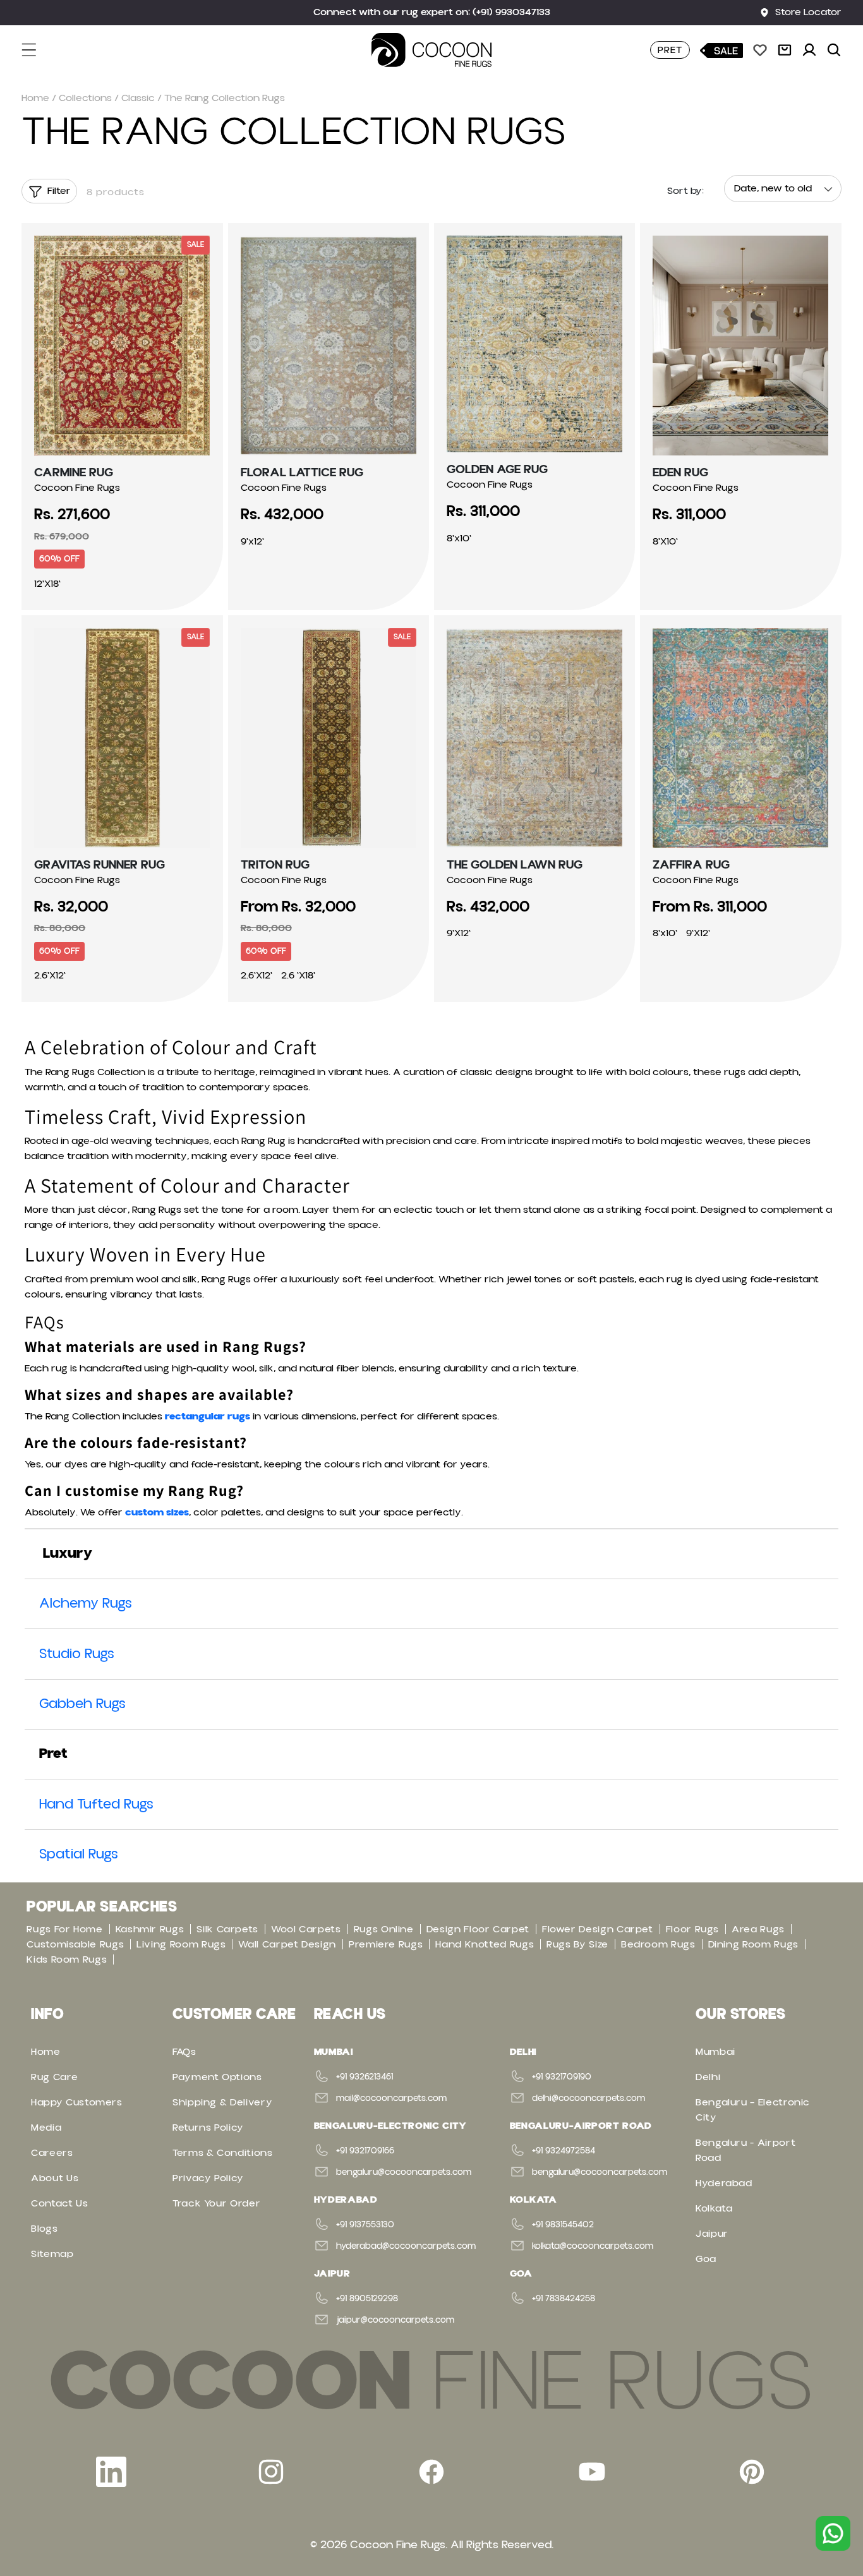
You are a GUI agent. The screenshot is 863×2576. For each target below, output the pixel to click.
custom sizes (157, 1512)
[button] (37, 50)
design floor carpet (478, 1929)
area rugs (758, 1929)
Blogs (44, 2229)
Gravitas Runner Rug (100, 865)
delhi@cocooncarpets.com (588, 2098)
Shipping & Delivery (222, 2102)
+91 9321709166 (365, 2151)
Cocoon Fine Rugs (398, 2545)
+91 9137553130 (365, 2225)
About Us (55, 2178)
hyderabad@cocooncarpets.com (406, 2246)
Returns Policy (208, 2128)
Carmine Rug (74, 472)
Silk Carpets (227, 1929)
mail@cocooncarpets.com (391, 2098)
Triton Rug (275, 865)
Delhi (708, 2077)
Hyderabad (724, 2183)
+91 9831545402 (563, 2225)
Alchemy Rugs (86, 1604)
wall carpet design (287, 1944)
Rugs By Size (577, 1944)
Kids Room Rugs (67, 1959)
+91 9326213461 (365, 2077)
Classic (138, 98)
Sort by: (685, 191)
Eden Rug (680, 472)
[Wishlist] (760, 50)
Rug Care (54, 2077)
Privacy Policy (208, 2178)
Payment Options (217, 2077)
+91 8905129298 (367, 2299)
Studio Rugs (77, 1654)
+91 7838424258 (564, 2299)
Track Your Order (216, 2203)
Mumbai (715, 2052)
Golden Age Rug (497, 469)
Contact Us (59, 2203)
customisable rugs (75, 1944)
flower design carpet (598, 1929)
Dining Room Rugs (753, 1944)
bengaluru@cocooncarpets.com (404, 2172)
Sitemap (52, 2254)
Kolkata (714, 2208)
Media (46, 2128)
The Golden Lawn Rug (515, 865)
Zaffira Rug (691, 865)
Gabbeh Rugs (82, 1704)
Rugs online (384, 1929)
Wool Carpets (306, 1929)
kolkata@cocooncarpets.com (593, 2246)
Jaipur (712, 2234)
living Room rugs (181, 1944)
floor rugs (692, 1929)
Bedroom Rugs (658, 1944)
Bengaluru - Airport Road (745, 2150)
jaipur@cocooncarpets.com (395, 2320)
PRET (670, 50)
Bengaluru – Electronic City (753, 2110)
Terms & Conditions (223, 2153)
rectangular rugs (208, 1416)
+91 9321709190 (562, 2077)
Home (35, 98)
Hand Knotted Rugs (485, 1944)
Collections (85, 98)
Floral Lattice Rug (302, 472)
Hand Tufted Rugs (96, 1804)
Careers (52, 2153)
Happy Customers (77, 2102)
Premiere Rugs (386, 1944)
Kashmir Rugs (150, 1929)
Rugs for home (64, 1929)
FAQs (184, 2052)
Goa (706, 2259)
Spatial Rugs (79, 1854)
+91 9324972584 (564, 2151)
